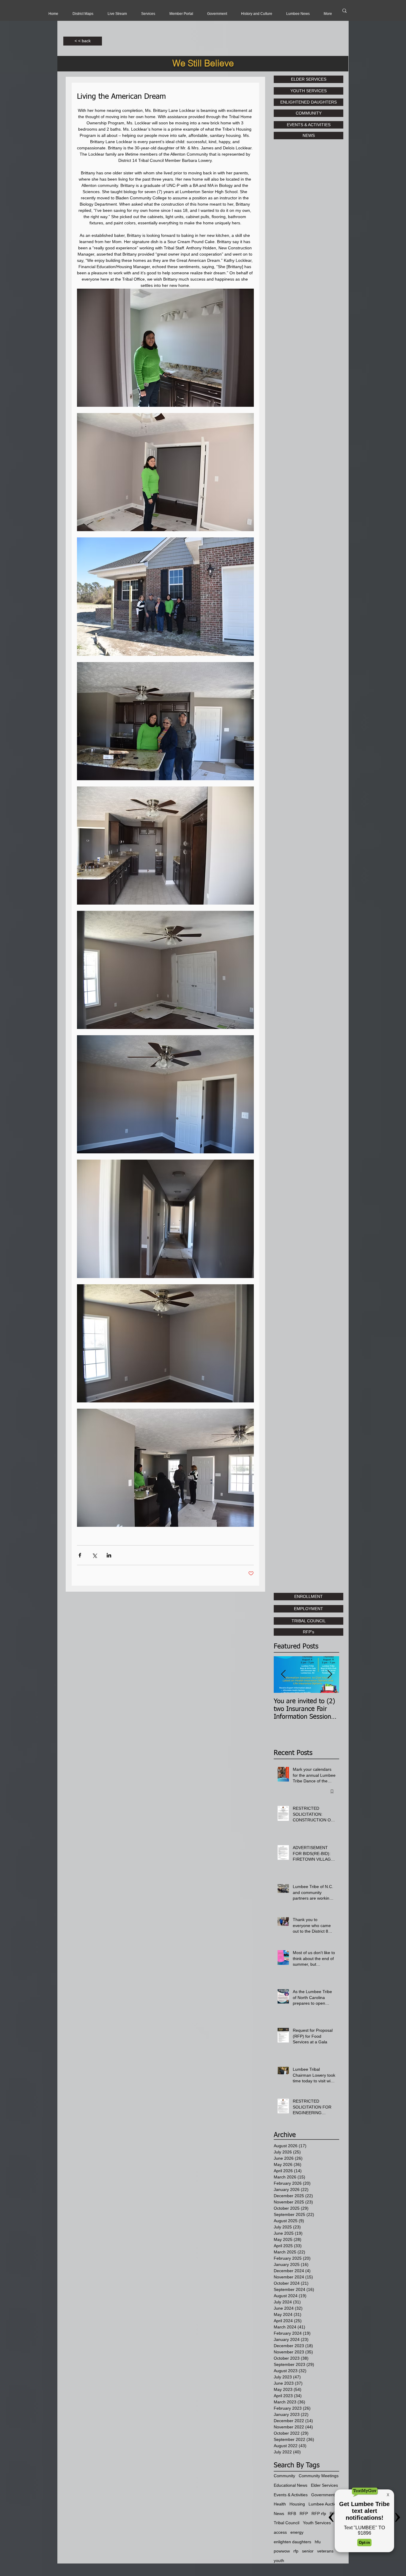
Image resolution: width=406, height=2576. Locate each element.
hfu (318, 2542)
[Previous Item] (283, 1675)
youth (279, 2561)
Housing (297, 2504)
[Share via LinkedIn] (109, 1555)
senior (308, 2551)
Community (284, 2476)
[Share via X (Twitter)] (94, 1555)
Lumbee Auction (324, 2504)
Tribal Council (287, 2523)
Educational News (291, 2485)
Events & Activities (291, 2495)
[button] (117, 14)
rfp (296, 2551)
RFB (292, 2514)
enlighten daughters (292, 2542)
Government (323, 2495)
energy (297, 2532)
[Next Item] (330, 1675)
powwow (282, 2551)
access (280, 2532)
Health (280, 2504)
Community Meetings (319, 2476)
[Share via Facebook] (80, 1555)
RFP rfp (319, 2514)
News (279, 2514)
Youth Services (317, 2523)
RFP (304, 2514)
